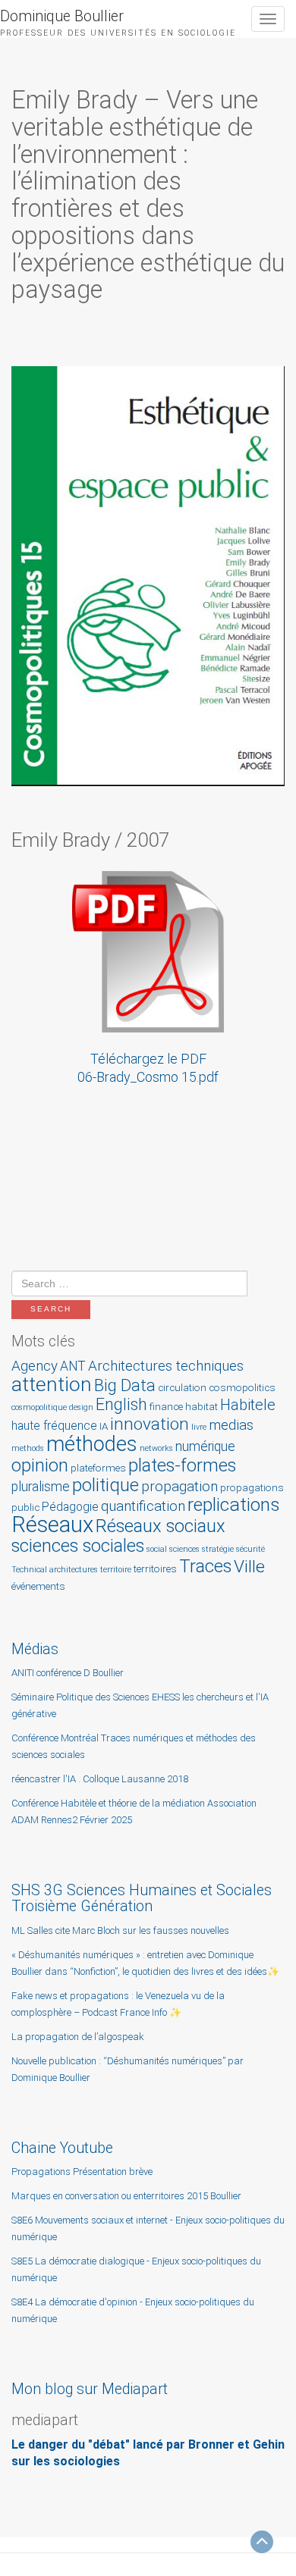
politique (105, 1485)
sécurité (250, 1549)
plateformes (98, 1468)
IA (104, 1426)
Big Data (125, 1385)
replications (234, 1504)
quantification (143, 1506)
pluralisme (41, 1487)
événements (38, 1586)
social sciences (173, 1549)
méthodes (92, 1444)
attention (52, 1384)
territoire (116, 1570)
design (81, 1407)
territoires (155, 1569)
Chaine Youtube (62, 2148)
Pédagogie (70, 1507)
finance (166, 1407)
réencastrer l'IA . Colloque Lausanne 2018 (100, 1779)
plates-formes (182, 1465)
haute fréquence (54, 1426)
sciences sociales (78, 1546)
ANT (73, 1366)
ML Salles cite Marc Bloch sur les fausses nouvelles (120, 1930)
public (25, 1507)
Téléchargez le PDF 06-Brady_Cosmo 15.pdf (148, 1068)
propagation (179, 1486)
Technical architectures (55, 1570)
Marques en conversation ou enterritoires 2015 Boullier (126, 2196)
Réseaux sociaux (161, 1526)
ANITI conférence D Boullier (68, 1673)
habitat (202, 1407)
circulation (182, 1388)
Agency (35, 1366)
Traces (205, 1566)
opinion (40, 1465)
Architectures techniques (166, 1366)
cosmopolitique (39, 1407)
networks (156, 1448)
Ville (249, 1567)
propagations (252, 1488)
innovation (150, 1424)
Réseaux (52, 1525)
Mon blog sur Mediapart (90, 2389)
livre (199, 1427)
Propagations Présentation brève (82, 2172)
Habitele (248, 1405)
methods (28, 1448)
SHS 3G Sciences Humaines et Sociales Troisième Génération (142, 1898)
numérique (205, 1446)
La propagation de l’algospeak (78, 2037)
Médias (35, 1649)
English (121, 1404)
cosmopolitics (242, 1388)
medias (231, 1425)
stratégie (218, 1549)
